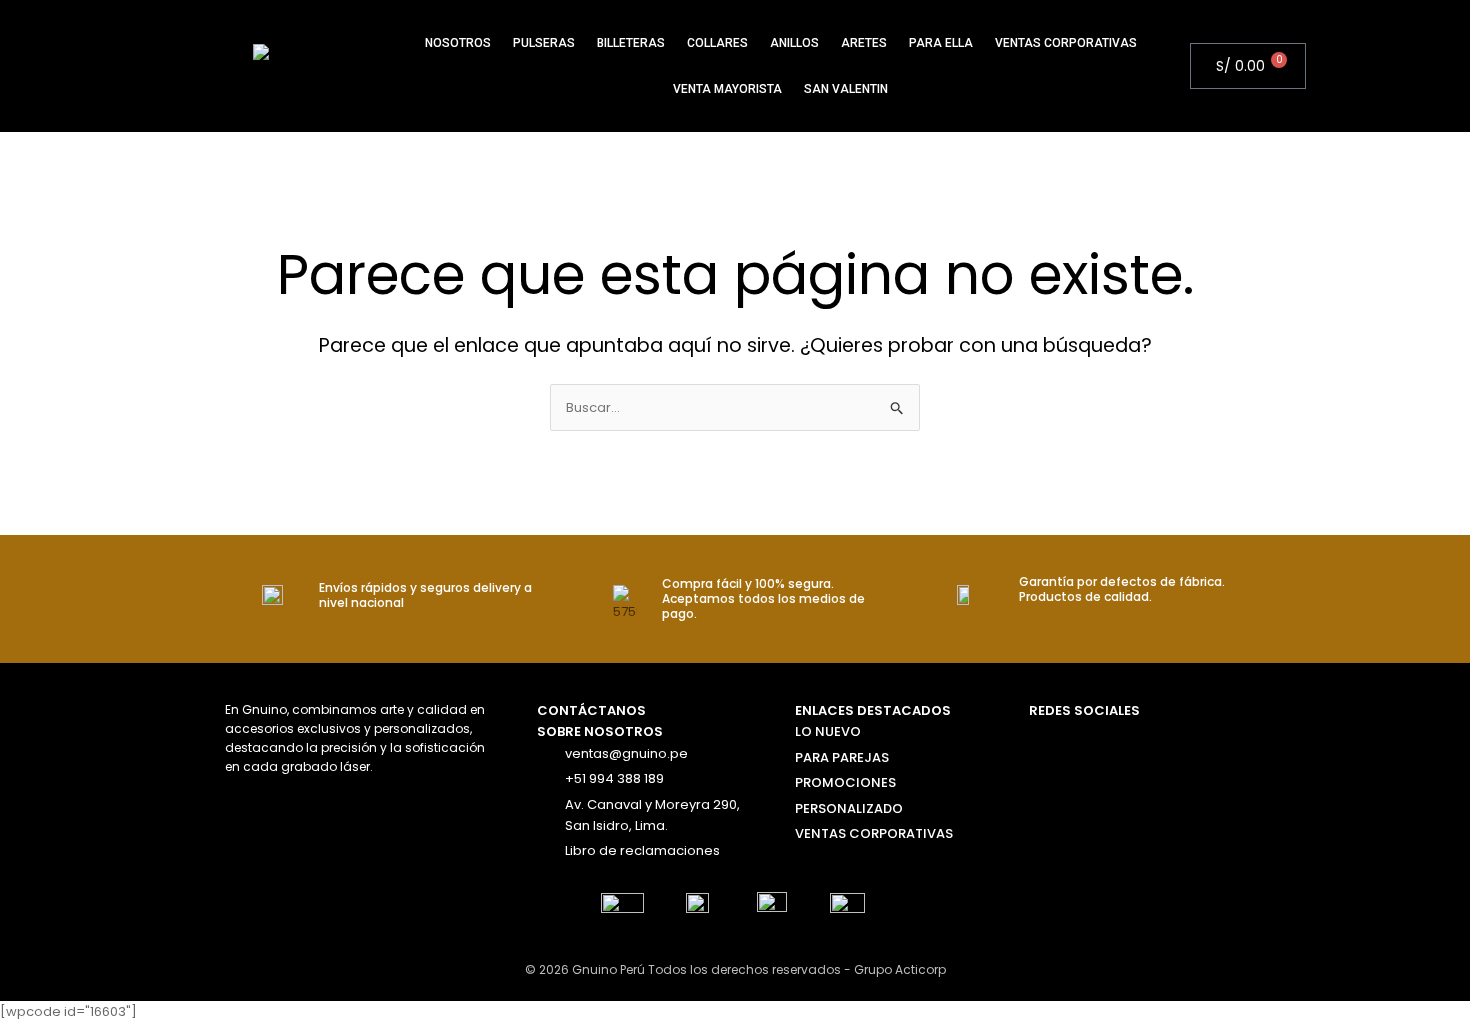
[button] (1181, 66)
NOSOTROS (458, 43)
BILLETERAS (631, 43)
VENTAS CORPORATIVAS (1066, 43)
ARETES (864, 43)
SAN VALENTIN (846, 89)
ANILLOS (794, 43)
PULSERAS (544, 43)
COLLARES (717, 43)
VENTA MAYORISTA (727, 89)
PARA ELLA (941, 43)
